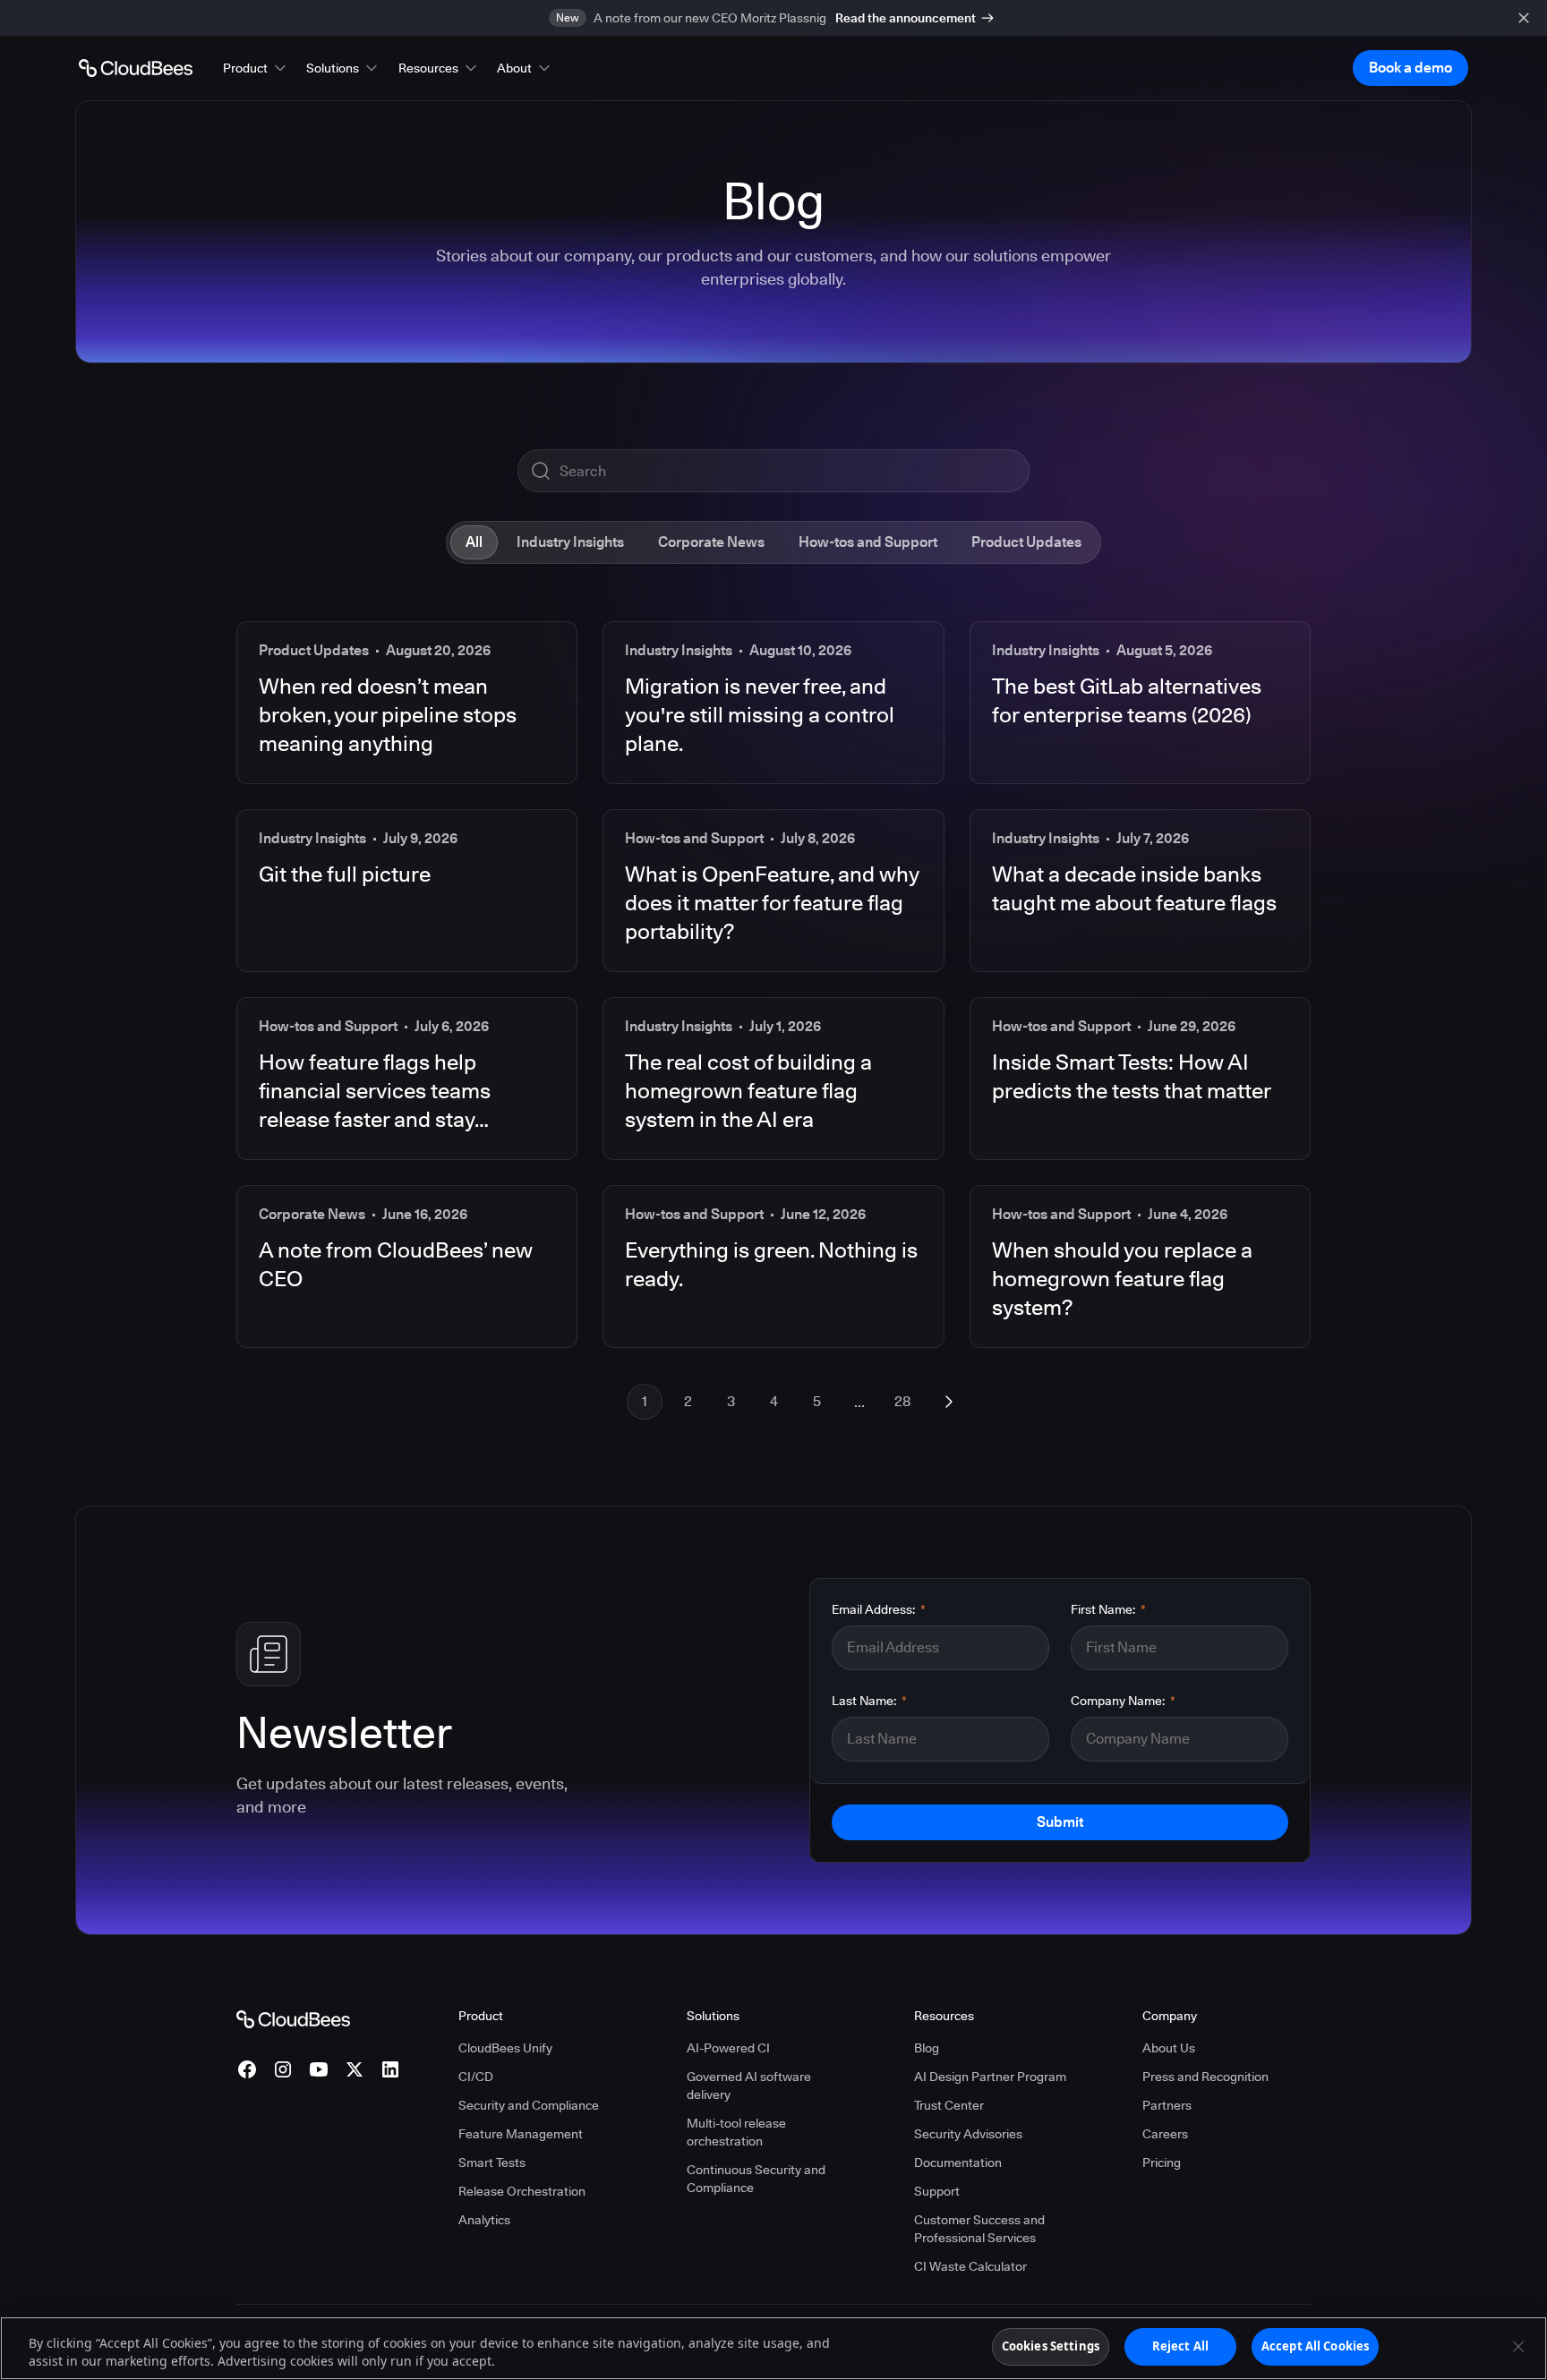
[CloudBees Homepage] (293, 2018)
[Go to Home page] (136, 68)
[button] (256, 68)
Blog (927, 2048)
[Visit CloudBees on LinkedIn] (390, 2069)
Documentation (958, 2162)
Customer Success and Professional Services (979, 2229)
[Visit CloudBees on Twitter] (355, 2069)
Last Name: (869, 1701)
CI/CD (476, 2077)
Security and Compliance (529, 2105)
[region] (773, 2348)
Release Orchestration (522, 2191)
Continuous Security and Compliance (756, 2179)
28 (902, 1401)
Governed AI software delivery (749, 2086)
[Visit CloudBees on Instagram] (283, 2069)
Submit (1060, 1822)
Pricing (1162, 2162)
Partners (1167, 2105)
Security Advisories (968, 2134)
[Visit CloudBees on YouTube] (319, 2069)
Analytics (484, 2220)
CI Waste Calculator (970, 2266)
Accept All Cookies (1315, 2346)
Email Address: (879, 1609)
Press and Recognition (1205, 2077)
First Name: (1108, 1609)
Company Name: (1123, 1701)
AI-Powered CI (728, 2048)
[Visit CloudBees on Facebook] (247, 2069)
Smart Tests (492, 2162)
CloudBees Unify (505, 2048)
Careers (1165, 2134)
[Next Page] (949, 1402)
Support (937, 2191)
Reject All (1180, 2346)
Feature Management (521, 2134)
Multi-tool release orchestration (736, 2132)
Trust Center (949, 2105)
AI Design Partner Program (990, 2077)
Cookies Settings (1051, 2346)
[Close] (1518, 2346)
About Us (1169, 2048)
